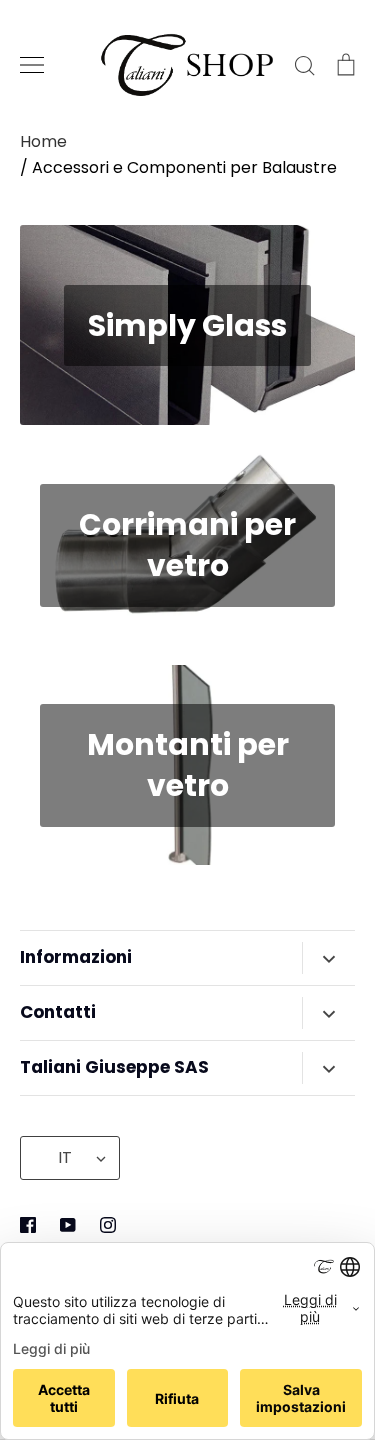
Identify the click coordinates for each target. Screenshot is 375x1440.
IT (65, 1157)
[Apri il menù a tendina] (328, 958)
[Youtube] (68, 1225)
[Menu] (32, 65)
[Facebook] (28, 1225)
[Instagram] (108, 1225)
